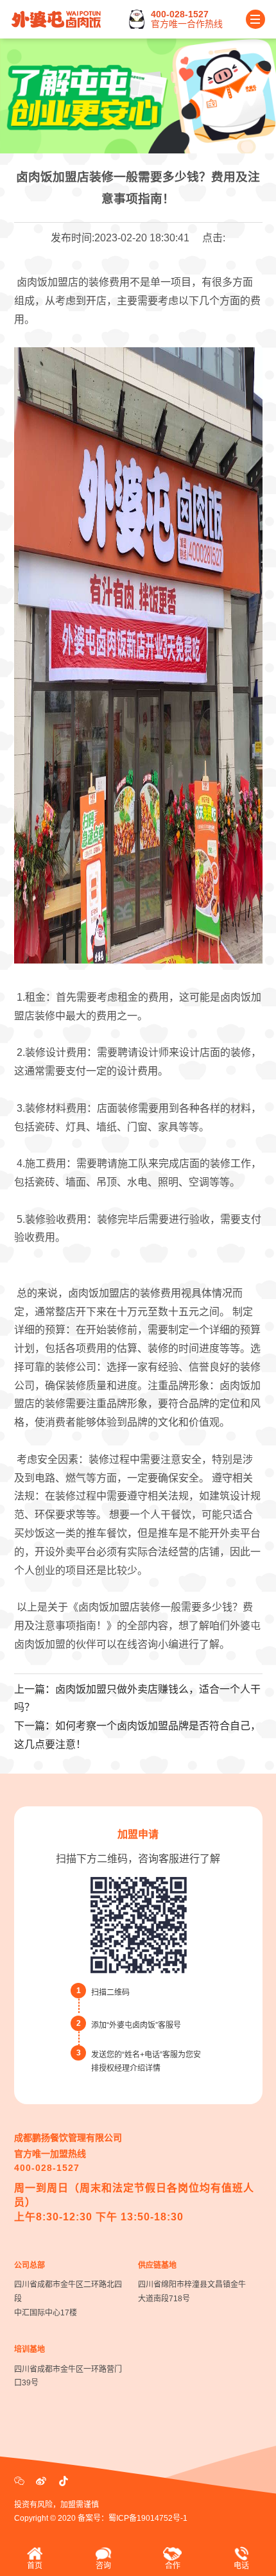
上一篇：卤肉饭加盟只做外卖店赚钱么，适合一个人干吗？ (137, 1699)
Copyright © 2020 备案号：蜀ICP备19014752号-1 (101, 2518)
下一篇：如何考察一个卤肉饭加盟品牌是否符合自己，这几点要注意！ (137, 1735)
